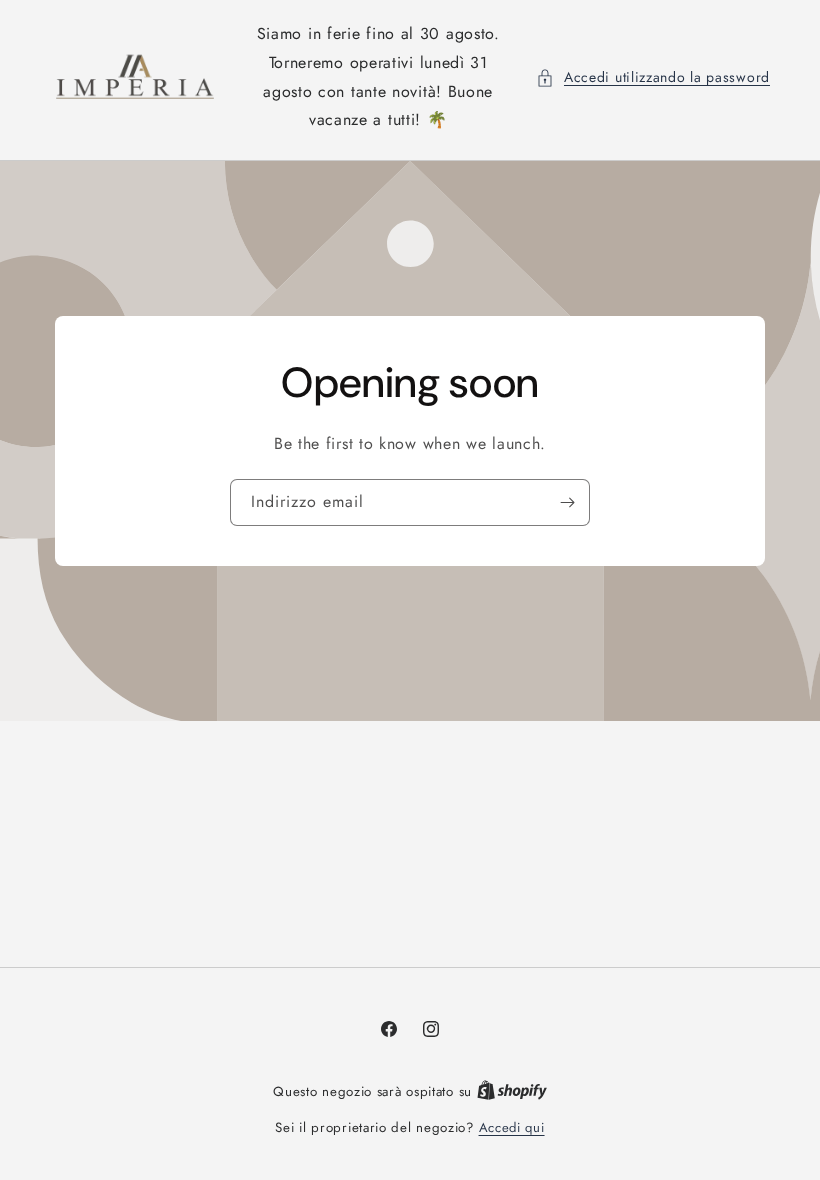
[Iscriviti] (567, 502)
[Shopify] (512, 1091)
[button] (653, 77)
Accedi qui (512, 1127)
